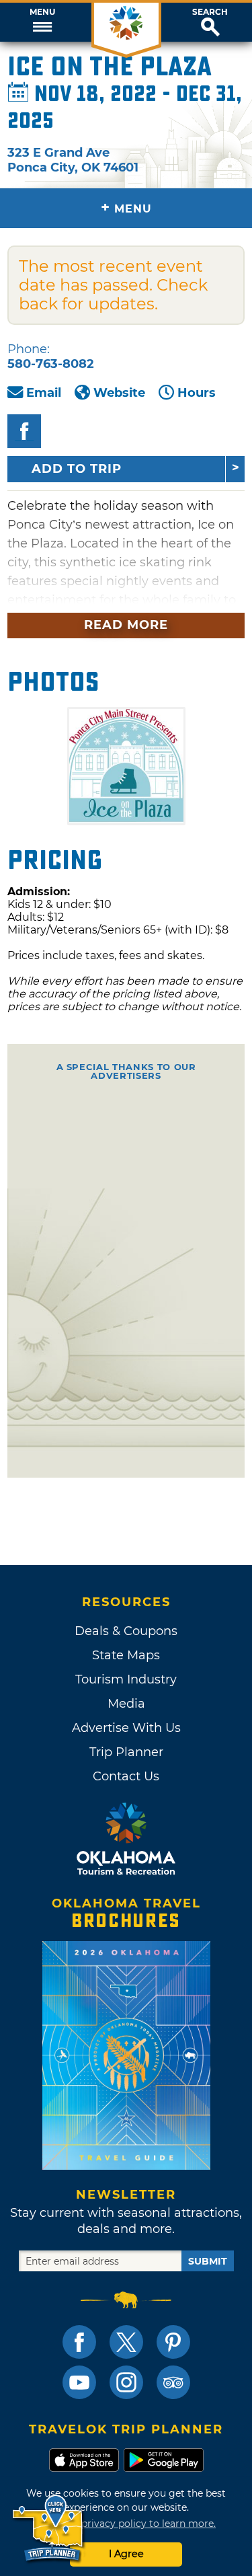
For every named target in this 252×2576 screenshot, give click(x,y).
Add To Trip (77, 469)
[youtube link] (79, 2382)
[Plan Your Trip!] (49, 2529)
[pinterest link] (173, 2342)
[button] (42, 22)
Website (119, 393)
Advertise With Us (126, 1728)
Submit (208, 2261)
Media (126, 1704)
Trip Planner (126, 1752)
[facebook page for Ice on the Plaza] (24, 431)
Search (210, 12)
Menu (42, 12)
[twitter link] (126, 2342)
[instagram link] (126, 2382)
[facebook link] (79, 2342)
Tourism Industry (126, 1679)
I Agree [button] (126, 2554)
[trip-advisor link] (173, 2382)
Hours (197, 393)
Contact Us (126, 1776)
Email (44, 393)
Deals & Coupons (126, 1631)
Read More (126, 625)
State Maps (126, 1655)
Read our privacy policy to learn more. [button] (126, 2524)
